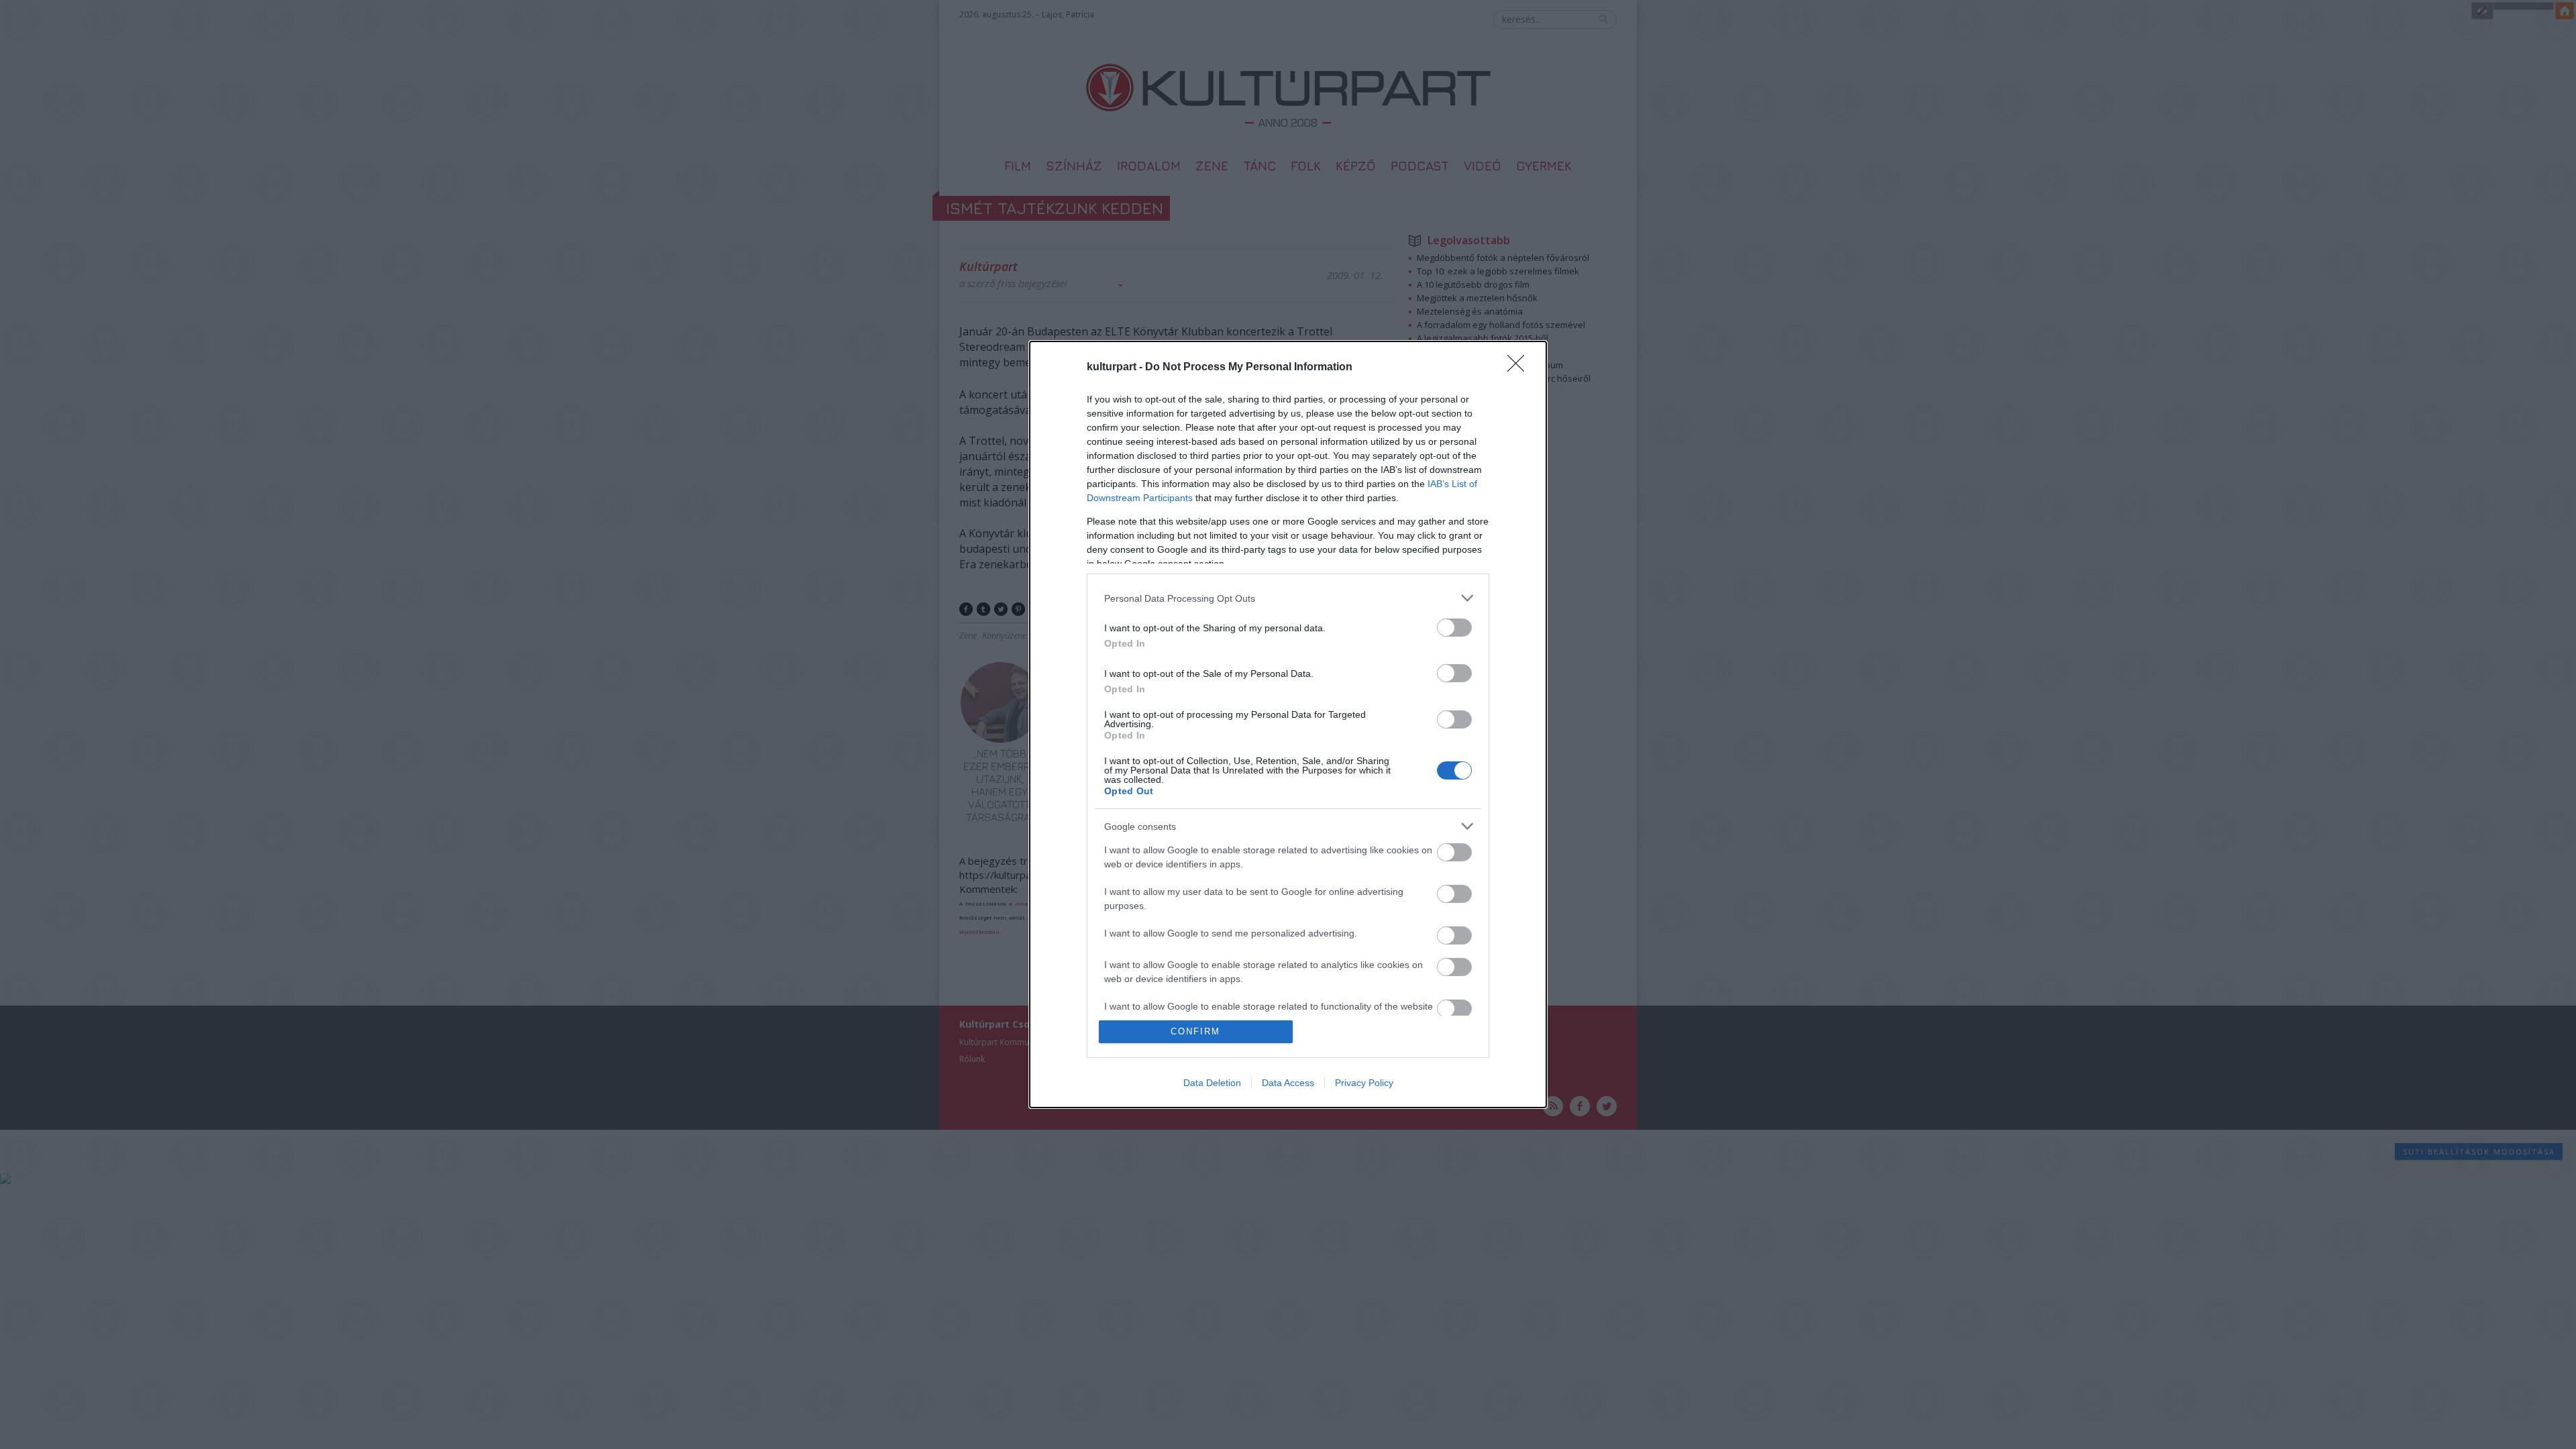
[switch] (1454, 628)
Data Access (1288, 1083)
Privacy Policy (1364, 1083)
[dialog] (1288, 724)
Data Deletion (1212, 1083)
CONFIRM (1195, 1031)
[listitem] (1288, 598)
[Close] (1520, 368)
